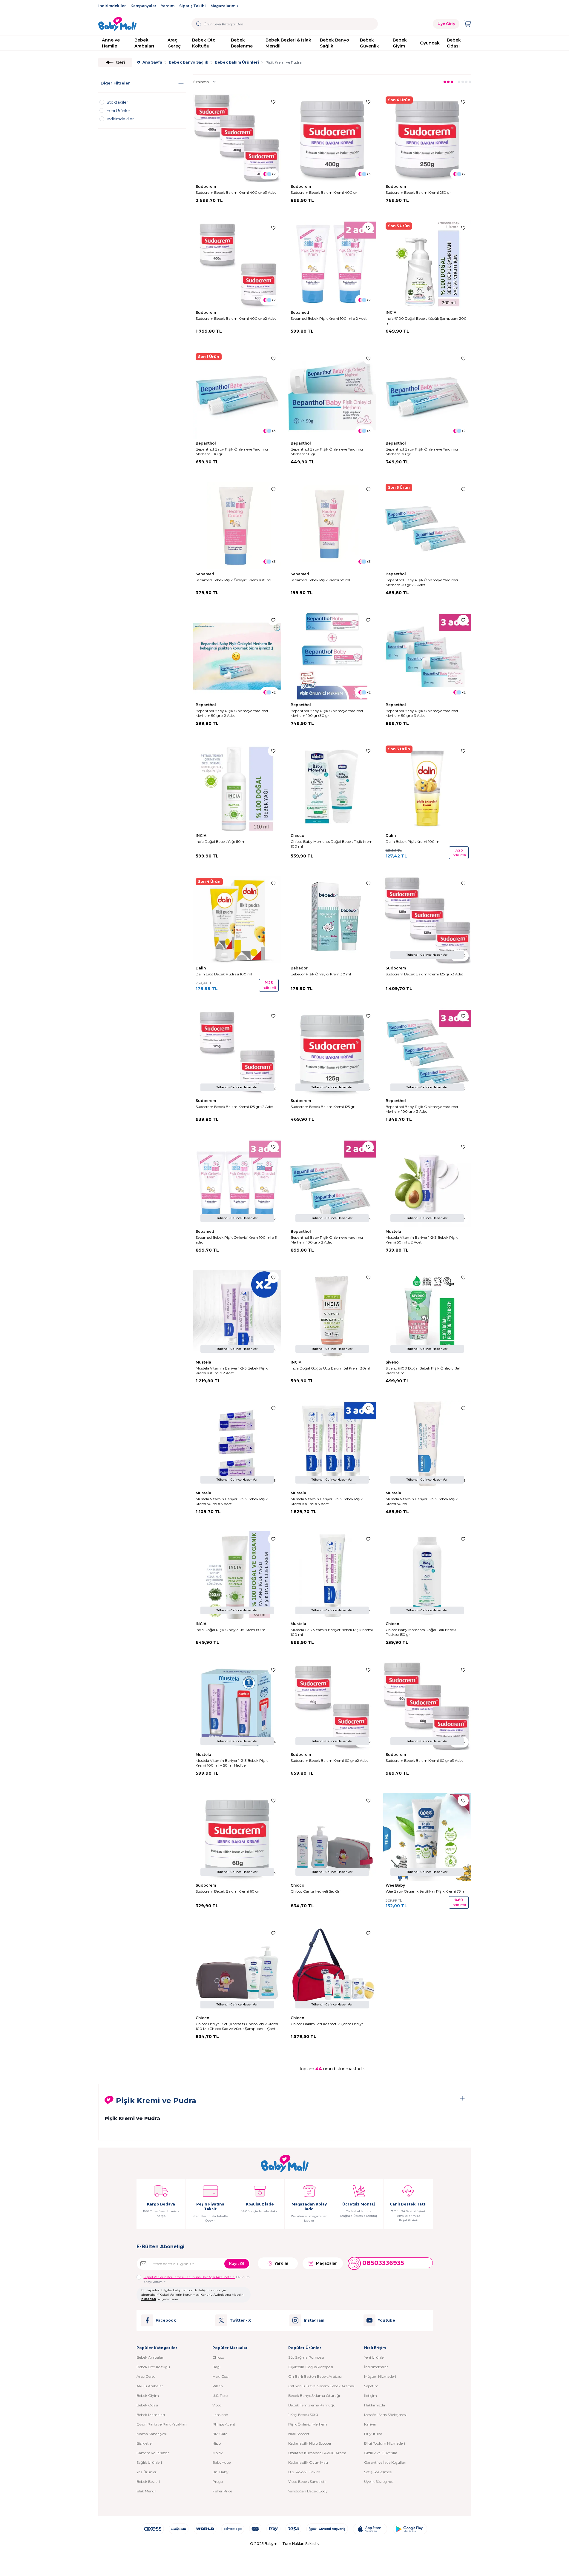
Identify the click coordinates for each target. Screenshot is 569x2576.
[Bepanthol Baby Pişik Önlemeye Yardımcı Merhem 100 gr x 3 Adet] (427, 1052)
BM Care (220, 2434)
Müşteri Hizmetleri (380, 2376)
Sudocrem (206, 186)
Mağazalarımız (225, 6)
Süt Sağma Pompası (306, 2357)
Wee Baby (396, 1885)
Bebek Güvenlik (369, 43)
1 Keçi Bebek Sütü (303, 2415)
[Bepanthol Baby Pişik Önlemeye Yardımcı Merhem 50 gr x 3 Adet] (427, 656)
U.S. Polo (220, 2396)
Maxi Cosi (220, 2376)
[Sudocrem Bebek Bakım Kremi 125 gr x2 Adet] (237, 1052)
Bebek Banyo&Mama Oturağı (314, 2396)
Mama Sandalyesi (152, 2434)
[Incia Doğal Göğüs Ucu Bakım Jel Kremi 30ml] (332, 1314)
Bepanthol (206, 443)
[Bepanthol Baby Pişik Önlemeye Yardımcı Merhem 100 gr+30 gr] (332, 656)
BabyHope (221, 2462)
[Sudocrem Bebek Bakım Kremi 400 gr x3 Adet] (237, 138)
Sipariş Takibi (193, 6)
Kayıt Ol (237, 2264)
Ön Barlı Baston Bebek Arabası (315, 2376)
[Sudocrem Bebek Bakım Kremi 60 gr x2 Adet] (332, 1706)
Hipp (217, 2443)
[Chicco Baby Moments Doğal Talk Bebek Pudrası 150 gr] (427, 1575)
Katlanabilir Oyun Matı (308, 2462)
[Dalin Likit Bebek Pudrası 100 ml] (237, 920)
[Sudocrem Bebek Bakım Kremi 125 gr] (332, 1052)
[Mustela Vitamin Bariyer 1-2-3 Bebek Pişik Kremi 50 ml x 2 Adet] (427, 1183)
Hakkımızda (375, 2405)
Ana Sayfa (152, 62)
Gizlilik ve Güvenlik (381, 2453)
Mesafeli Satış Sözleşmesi (385, 2415)
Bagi (216, 2367)
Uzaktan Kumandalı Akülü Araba (317, 2453)
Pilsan (218, 2386)
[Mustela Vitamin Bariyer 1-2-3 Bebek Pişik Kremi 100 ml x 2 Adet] (237, 1314)
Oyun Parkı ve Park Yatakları (162, 2424)
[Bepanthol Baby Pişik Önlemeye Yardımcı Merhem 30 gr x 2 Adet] (427, 525)
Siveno (393, 1362)
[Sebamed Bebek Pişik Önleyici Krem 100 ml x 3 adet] (237, 1183)
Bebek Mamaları (151, 2415)
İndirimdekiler (112, 6)
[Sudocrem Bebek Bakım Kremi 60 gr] (237, 1837)
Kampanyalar (143, 6)
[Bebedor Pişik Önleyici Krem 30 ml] (332, 920)
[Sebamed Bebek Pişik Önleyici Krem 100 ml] (237, 525)
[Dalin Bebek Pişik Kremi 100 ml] (427, 787)
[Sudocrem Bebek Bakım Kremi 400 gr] (332, 138)
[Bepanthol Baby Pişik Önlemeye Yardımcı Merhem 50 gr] (332, 395)
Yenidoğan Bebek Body (308, 2491)
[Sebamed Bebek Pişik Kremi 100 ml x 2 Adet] (332, 264)
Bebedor (300, 968)
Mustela (394, 1231)
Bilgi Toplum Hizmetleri (385, 2443)
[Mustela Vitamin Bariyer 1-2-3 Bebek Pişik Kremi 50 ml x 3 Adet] (237, 1444)
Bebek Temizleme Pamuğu (312, 2405)
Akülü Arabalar (150, 2386)
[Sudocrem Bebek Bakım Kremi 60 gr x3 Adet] (427, 1706)
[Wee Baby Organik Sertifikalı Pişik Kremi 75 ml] (427, 1837)
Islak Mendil (146, 2491)
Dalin (391, 836)
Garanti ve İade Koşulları (385, 2462)
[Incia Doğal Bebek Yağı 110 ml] (237, 787)
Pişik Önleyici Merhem (308, 2424)
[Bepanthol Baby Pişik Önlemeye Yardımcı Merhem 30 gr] (427, 395)
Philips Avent (224, 2424)
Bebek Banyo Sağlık (335, 43)
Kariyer (370, 2424)
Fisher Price (222, 2491)
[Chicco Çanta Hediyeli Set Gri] (332, 1837)
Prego (218, 2482)
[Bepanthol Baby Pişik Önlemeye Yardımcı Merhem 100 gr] (237, 395)
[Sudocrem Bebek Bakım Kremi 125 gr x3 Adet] (427, 920)
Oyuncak (430, 43)
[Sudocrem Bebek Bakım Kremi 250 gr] (427, 138)
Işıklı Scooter (299, 2434)
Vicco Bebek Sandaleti (307, 2482)
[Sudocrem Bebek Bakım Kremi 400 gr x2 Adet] (237, 264)
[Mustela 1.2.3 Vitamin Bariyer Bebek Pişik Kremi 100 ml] (332, 1575)
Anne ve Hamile (111, 43)
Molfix (217, 2453)
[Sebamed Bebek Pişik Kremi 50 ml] (332, 525)
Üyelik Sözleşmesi (379, 2482)
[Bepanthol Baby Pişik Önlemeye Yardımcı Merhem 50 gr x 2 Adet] (237, 656)
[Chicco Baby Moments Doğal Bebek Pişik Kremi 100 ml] (332, 787)
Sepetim (371, 2386)
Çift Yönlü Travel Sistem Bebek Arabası (321, 2386)
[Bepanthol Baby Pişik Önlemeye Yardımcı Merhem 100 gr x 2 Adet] (332, 1183)
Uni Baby (220, 2472)
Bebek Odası (454, 43)
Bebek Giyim (400, 43)
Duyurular (373, 2434)
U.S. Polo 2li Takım (304, 2472)
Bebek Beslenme (242, 43)
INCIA (391, 312)
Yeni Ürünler (375, 2357)
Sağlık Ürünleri (149, 2462)
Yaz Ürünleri (147, 2472)
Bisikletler (145, 2443)
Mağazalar (326, 2263)
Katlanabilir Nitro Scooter (310, 2443)
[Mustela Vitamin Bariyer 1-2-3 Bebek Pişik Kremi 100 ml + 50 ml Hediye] (237, 1706)
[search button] (199, 24)
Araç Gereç (174, 43)
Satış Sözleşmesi (378, 2472)
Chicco (298, 836)
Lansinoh (220, 2415)
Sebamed (300, 312)
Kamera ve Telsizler (153, 2453)
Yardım (168, 6)
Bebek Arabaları (144, 43)
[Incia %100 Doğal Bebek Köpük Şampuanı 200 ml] (427, 264)
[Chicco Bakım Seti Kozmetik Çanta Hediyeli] (332, 1969)
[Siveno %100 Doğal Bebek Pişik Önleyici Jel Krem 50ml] (427, 1314)
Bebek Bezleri (148, 2482)
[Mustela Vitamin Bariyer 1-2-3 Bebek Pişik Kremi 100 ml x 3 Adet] (332, 1444)
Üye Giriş (446, 24)
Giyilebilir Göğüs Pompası (311, 2367)
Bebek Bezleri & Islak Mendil (288, 43)
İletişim (371, 2396)
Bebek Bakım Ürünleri (237, 62)
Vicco (217, 2405)
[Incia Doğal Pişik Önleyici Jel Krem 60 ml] (237, 1575)
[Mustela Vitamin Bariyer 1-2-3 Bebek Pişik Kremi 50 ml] (427, 1444)
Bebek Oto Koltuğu (204, 43)
